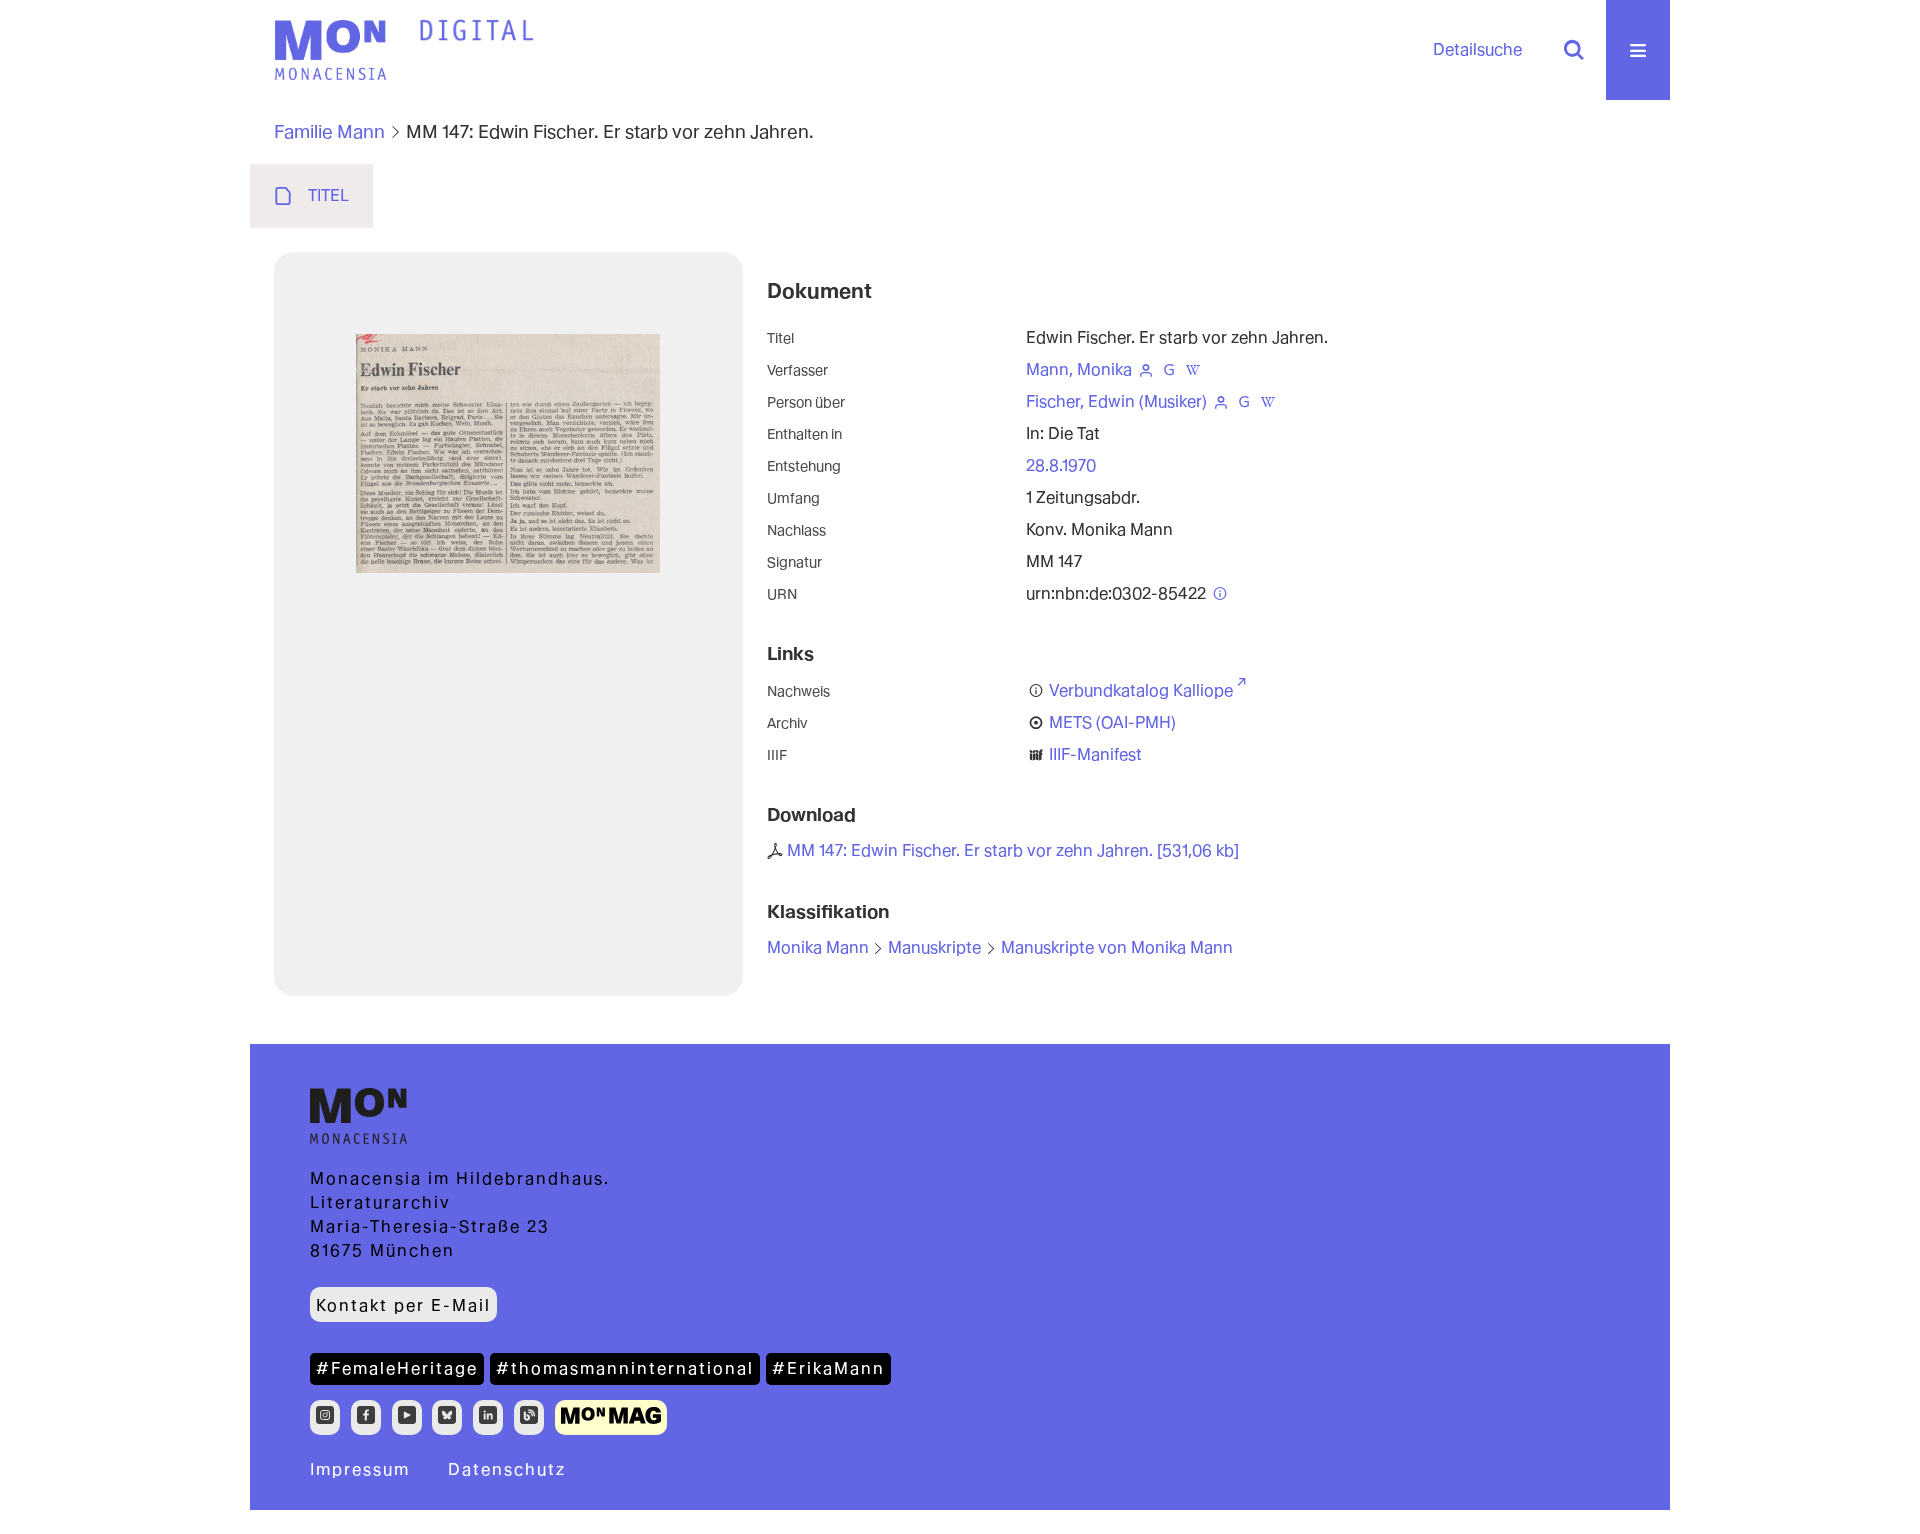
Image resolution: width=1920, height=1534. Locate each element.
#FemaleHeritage (397, 1368)
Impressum (360, 1469)
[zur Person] (1146, 369)
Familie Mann (329, 131)
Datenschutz (507, 1469)
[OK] (1574, 50)
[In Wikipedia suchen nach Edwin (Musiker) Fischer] (1268, 401)
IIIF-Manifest (1095, 754)
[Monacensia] (330, 50)
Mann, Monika (1079, 369)
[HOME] (477, 31)
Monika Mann (818, 947)
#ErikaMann (828, 1368)
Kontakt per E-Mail (403, 1305)
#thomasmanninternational (625, 1368)
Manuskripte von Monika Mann (1117, 947)
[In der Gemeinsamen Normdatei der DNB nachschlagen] (1169, 369)
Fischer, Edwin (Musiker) (1116, 401)
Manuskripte (934, 947)
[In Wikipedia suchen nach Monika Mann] (1193, 369)
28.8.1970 (1061, 465)
